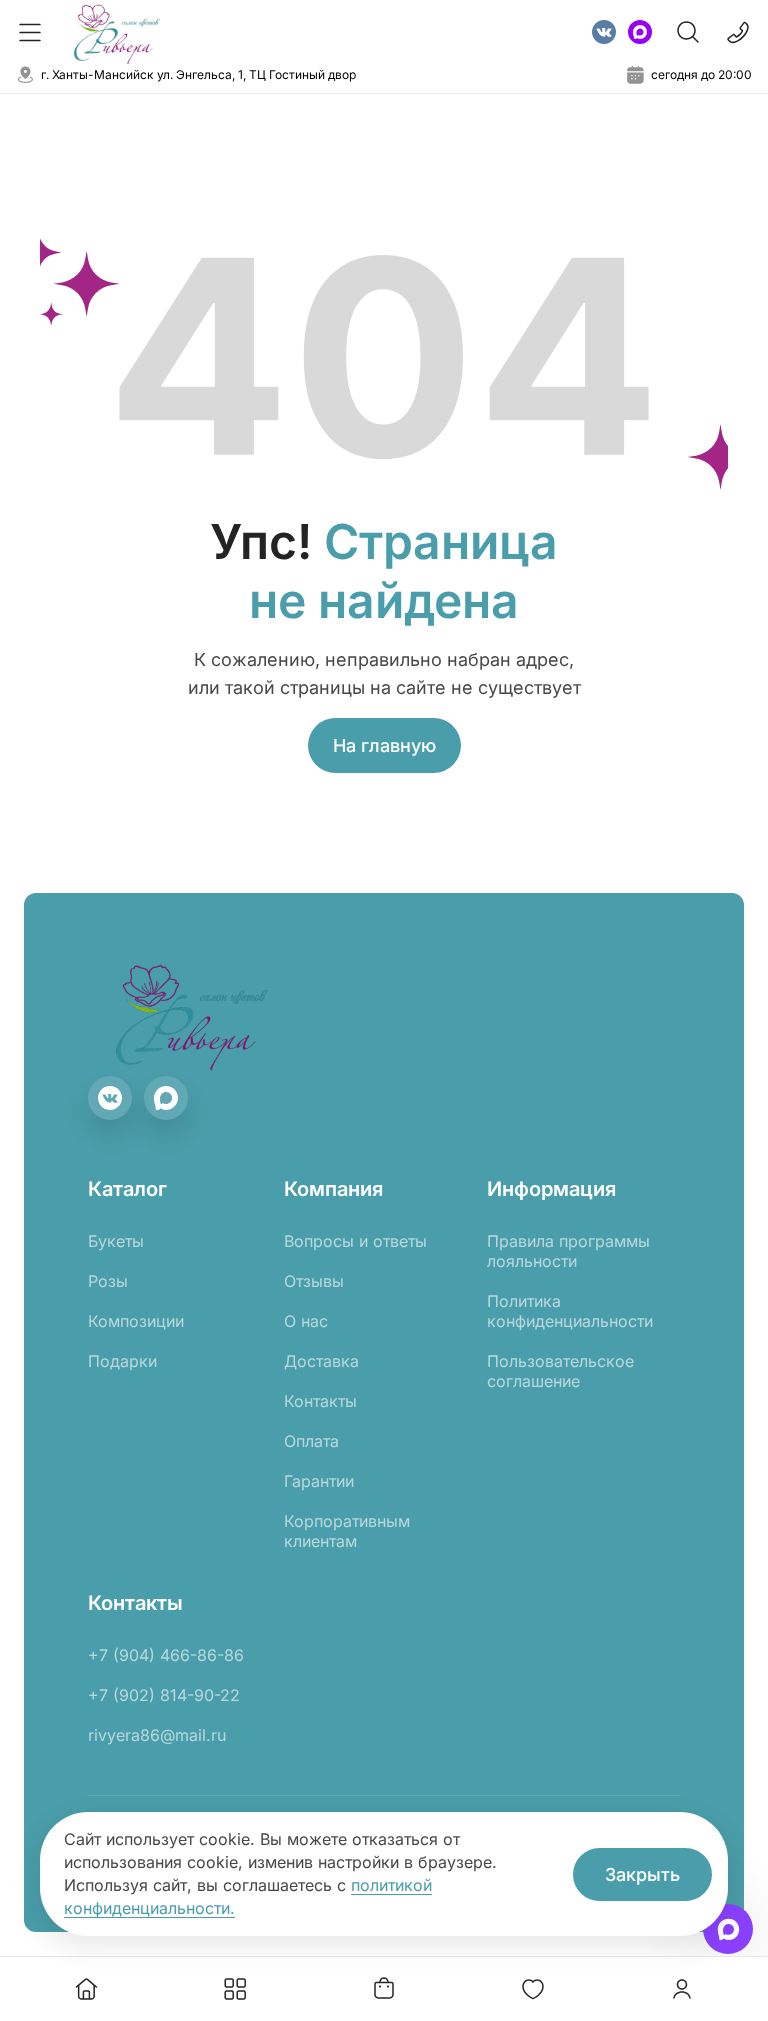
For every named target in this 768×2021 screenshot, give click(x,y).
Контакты (320, 1401)
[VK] (604, 32)
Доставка (321, 1361)
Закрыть (642, 1874)
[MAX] (640, 32)
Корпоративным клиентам (347, 1531)
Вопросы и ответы (355, 1241)
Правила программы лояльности (568, 1251)
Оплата (311, 1441)
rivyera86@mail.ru (157, 1735)
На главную (384, 745)
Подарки (122, 1361)
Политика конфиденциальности (570, 1311)
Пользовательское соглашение (560, 1371)
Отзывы (314, 1281)
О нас (306, 1321)
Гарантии (319, 1481)
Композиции (136, 1321)
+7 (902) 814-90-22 (164, 1695)
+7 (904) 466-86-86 (166, 1655)
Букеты (116, 1241)
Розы (108, 1281)
